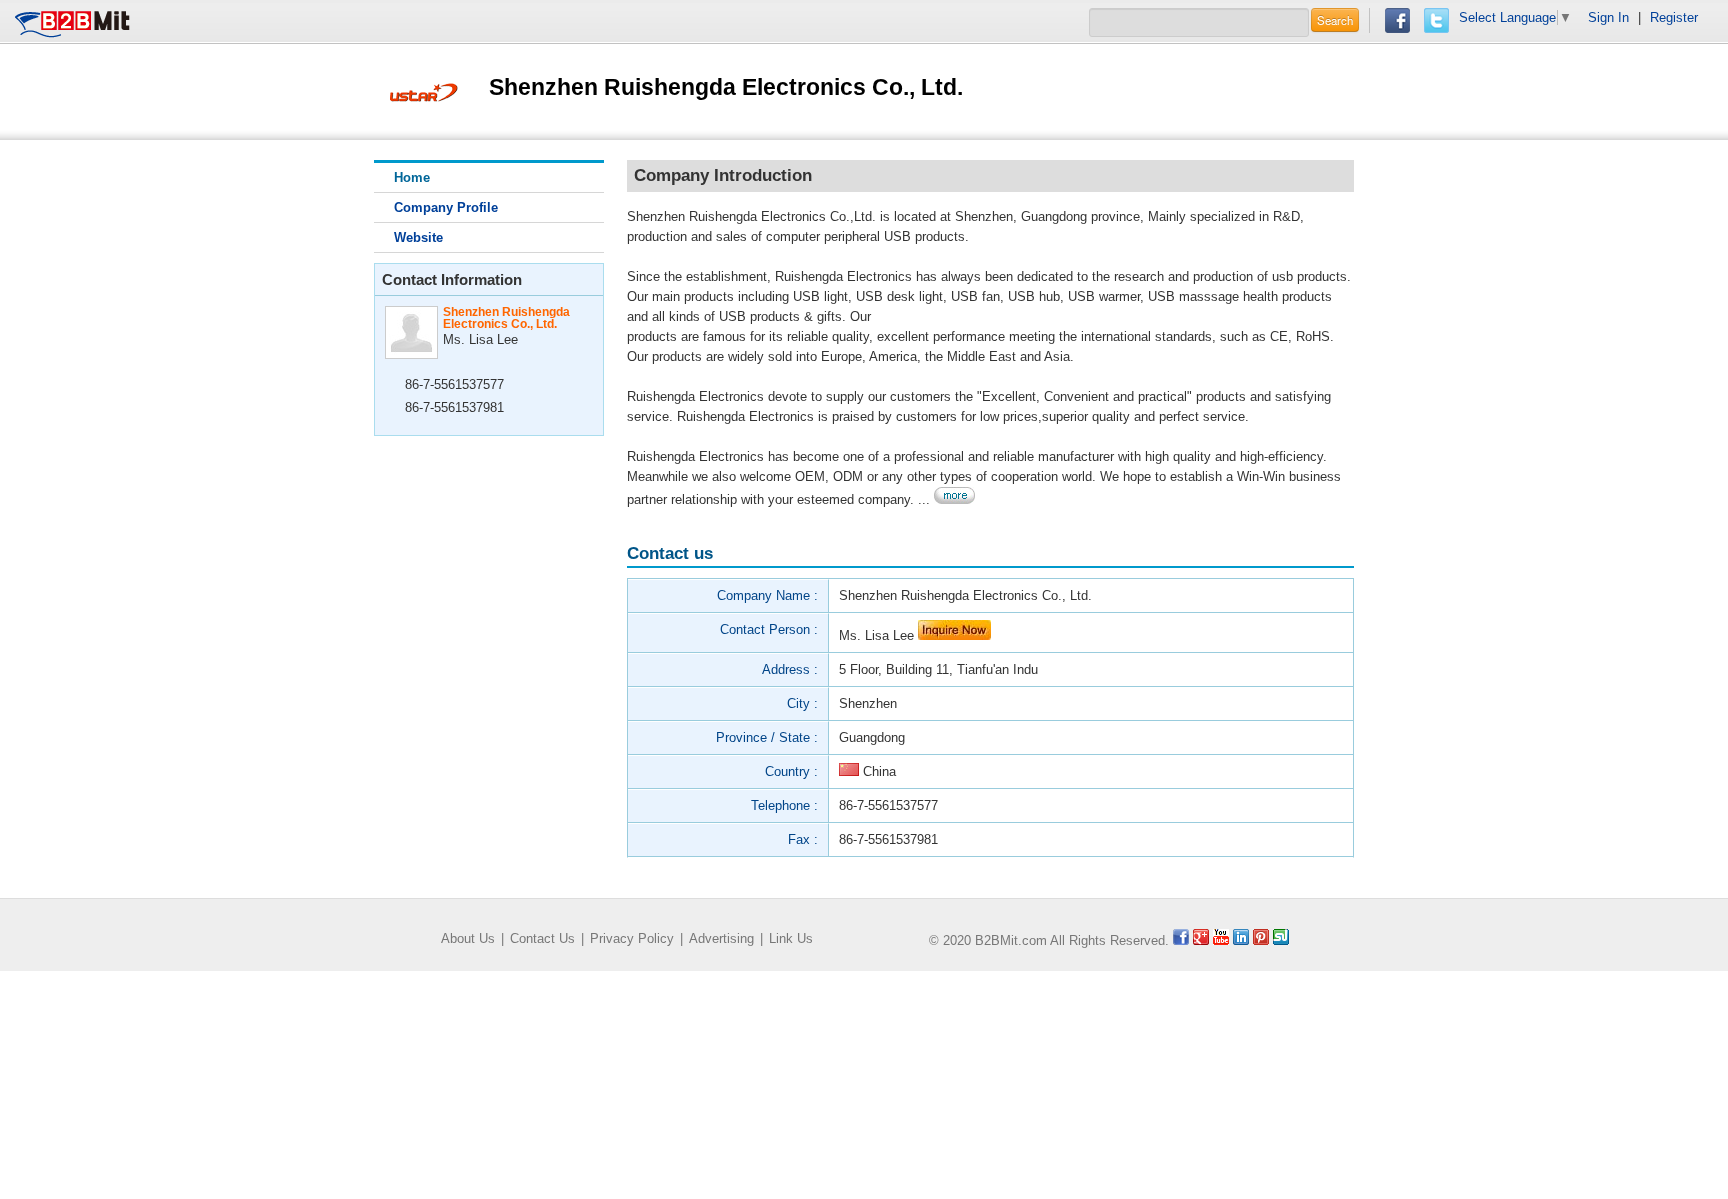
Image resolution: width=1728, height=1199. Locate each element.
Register (1674, 17)
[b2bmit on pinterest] (1261, 940)
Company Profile (446, 207)
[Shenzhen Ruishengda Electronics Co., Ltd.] (424, 90)
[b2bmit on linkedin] (1241, 940)
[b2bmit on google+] (1201, 940)
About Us (468, 938)
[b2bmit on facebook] (1181, 940)
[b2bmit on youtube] (1221, 940)
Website (418, 237)
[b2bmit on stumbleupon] (1281, 940)
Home (412, 177)
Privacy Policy (632, 938)
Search (1335, 20)
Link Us (791, 938)
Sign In (1608, 17)
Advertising (721, 938)
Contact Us (542, 938)
